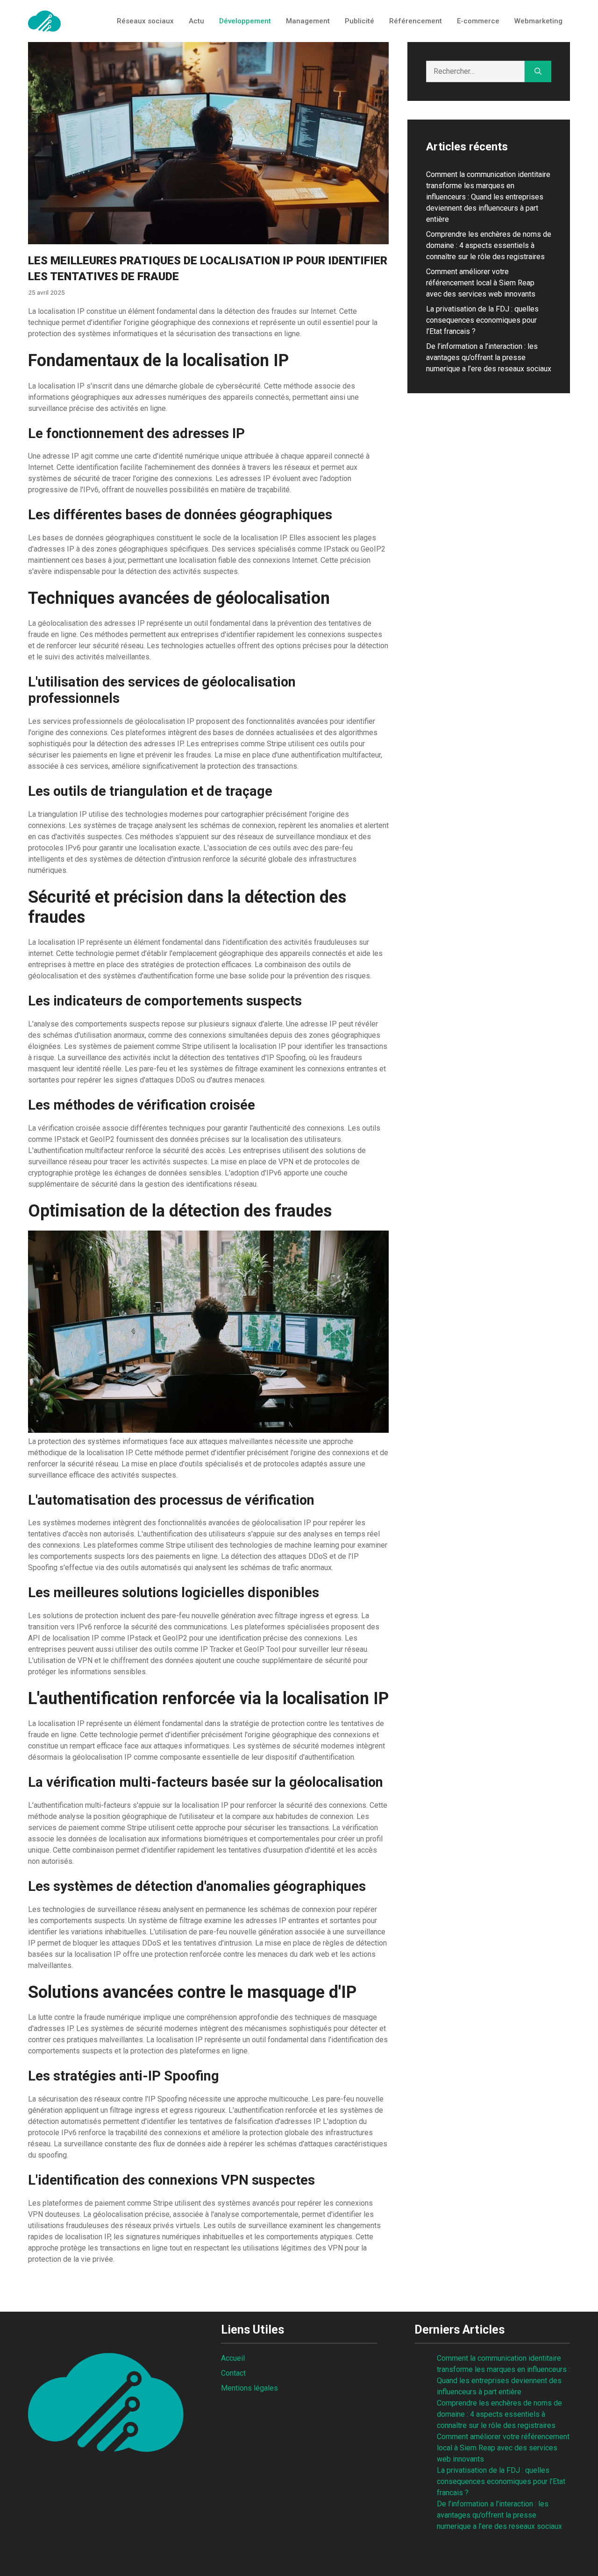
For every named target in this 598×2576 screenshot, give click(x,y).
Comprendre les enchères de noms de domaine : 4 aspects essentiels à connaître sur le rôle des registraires (489, 245)
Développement (245, 21)
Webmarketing (538, 21)
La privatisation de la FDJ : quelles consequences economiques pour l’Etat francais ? (482, 320)
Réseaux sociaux (145, 21)
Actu (196, 21)
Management (308, 21)
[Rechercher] (538, 71)
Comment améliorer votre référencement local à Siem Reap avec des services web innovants (481, 283)
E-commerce (478, 21)
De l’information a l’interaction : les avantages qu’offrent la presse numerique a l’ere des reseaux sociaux (489, 357)
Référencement (416, 21)
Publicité (360, 21)
